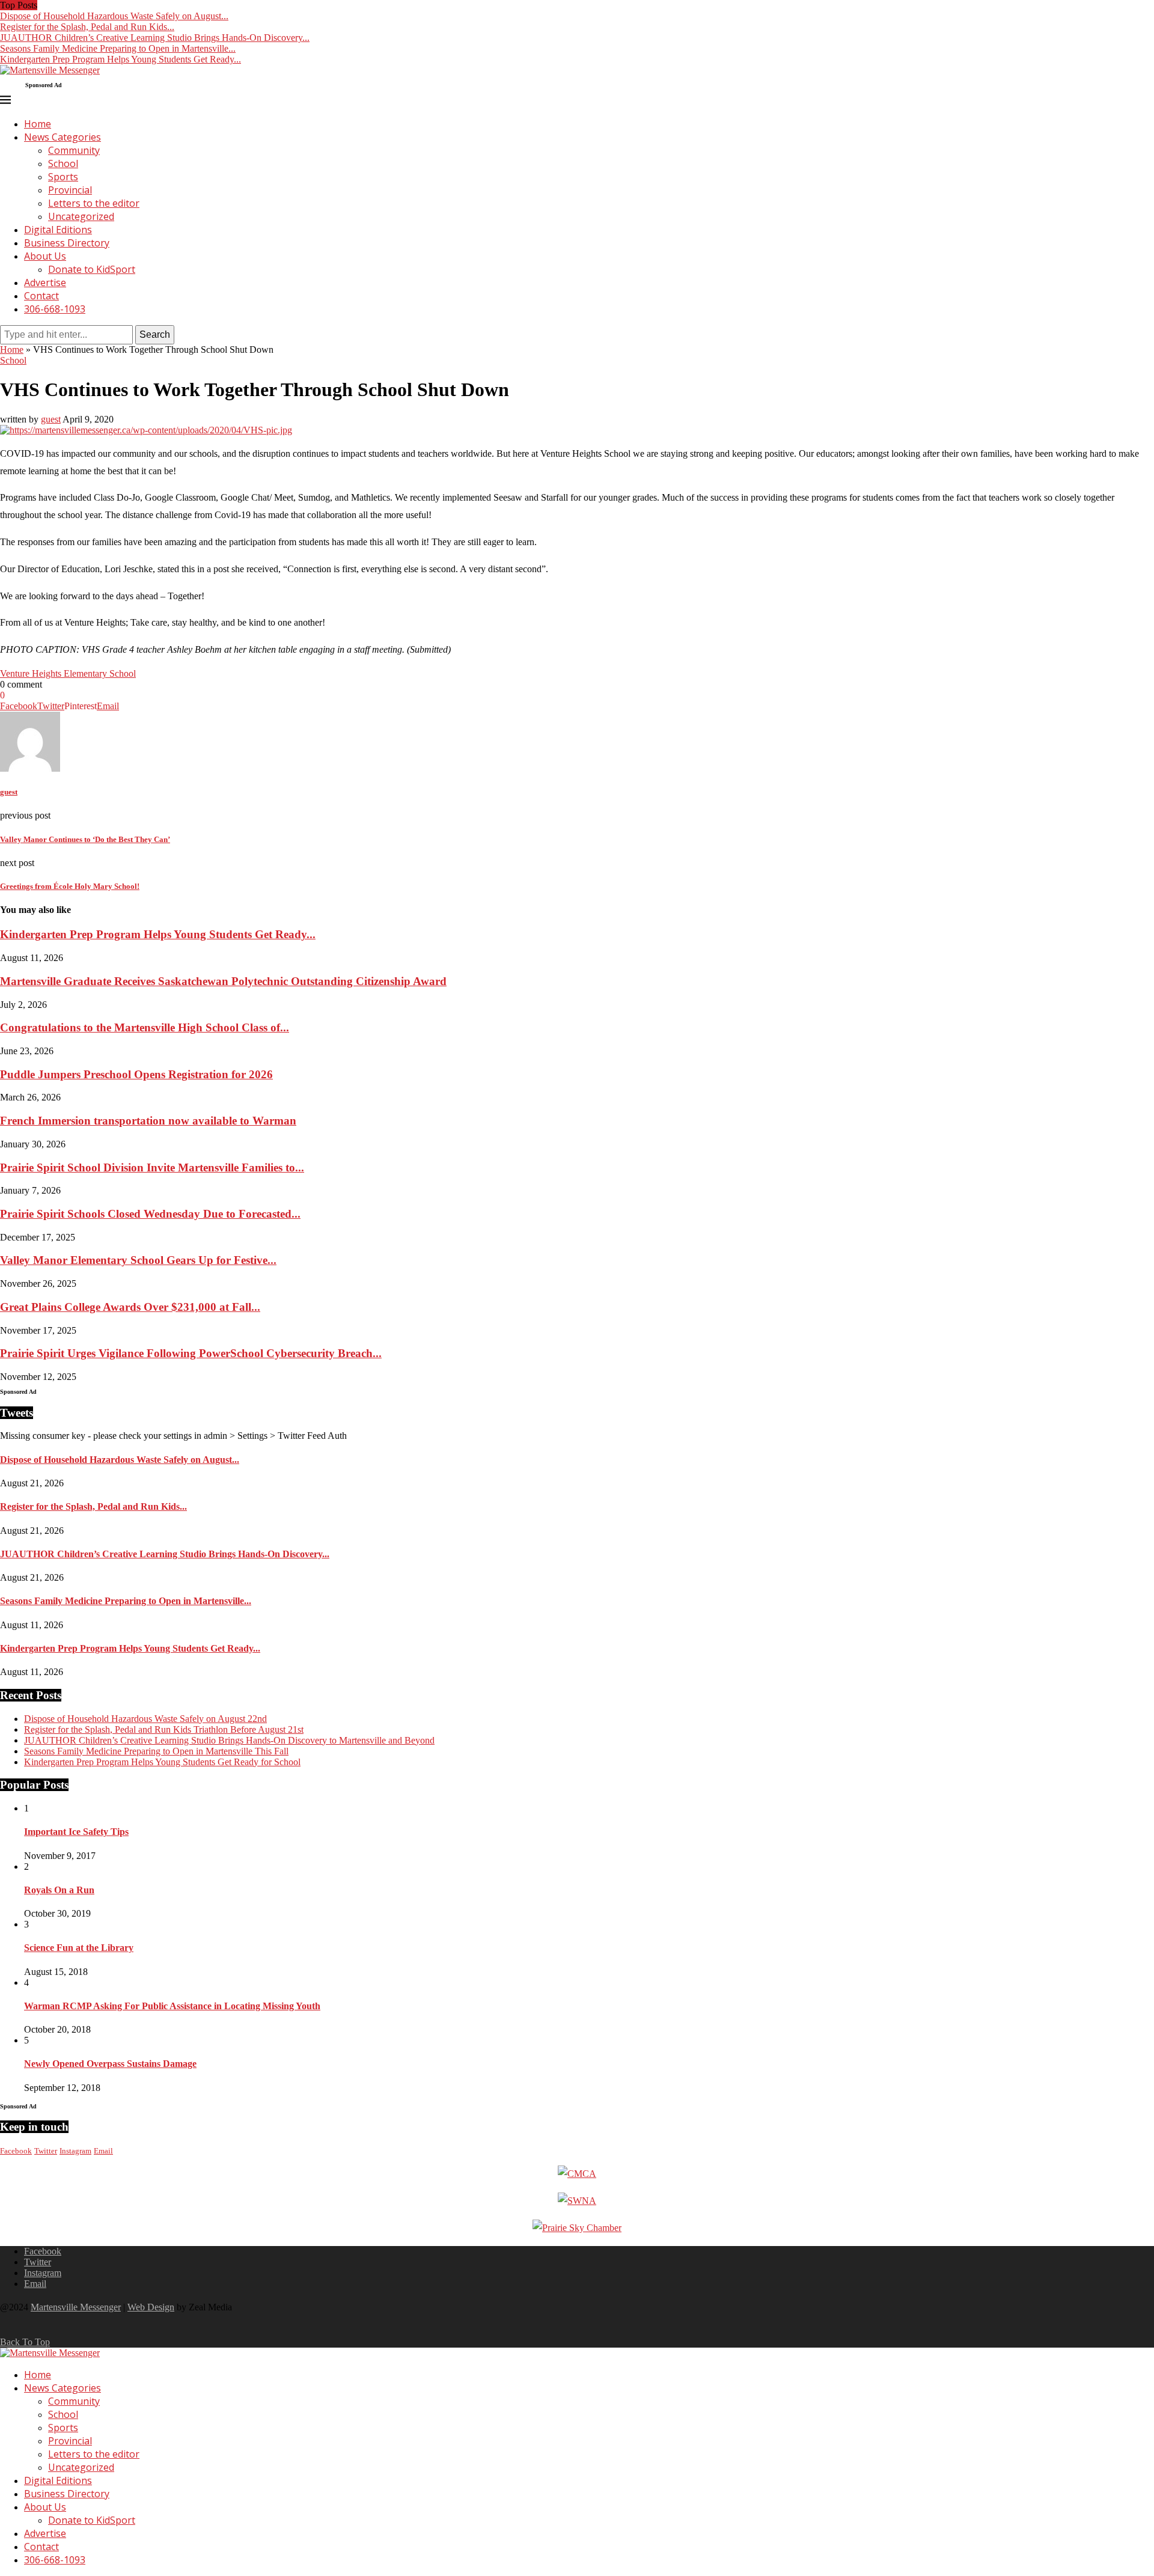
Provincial (70, 190)
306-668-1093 (55, 309)
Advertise (45, 282)
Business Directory (67, 243)
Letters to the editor (94, 203)
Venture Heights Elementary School (68, 673)
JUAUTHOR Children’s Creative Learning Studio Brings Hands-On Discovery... (155, 38)
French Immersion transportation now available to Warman (148, 1121)
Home (38, 124)
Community (74, 150)
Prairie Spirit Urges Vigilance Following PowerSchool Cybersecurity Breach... (191, 1353)
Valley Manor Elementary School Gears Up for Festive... (138, 1260)
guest (51, 419)
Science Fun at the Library (79, 1948)
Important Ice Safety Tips (76, 1832)
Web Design (151, 2307)
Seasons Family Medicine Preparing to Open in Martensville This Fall (156, 1751)
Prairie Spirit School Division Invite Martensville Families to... (152, 1167)
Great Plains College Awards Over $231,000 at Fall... (130, 1307)
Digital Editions (58, 230)
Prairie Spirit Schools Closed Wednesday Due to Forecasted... (150, 1214)
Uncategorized (81, 216)
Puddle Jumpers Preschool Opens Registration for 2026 (136, 1074)
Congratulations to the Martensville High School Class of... (145, 1027)
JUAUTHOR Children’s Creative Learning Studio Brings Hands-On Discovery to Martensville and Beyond (229, 1740)
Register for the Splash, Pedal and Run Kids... (87, 27)
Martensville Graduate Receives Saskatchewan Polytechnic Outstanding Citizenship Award (223, 981)
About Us (45, 256)
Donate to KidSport (92, 269)
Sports (63, 177)
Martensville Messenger (76, 2307)
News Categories (63, 137)
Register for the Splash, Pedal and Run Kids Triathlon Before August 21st (164, 1729)
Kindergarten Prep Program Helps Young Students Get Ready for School (162, 1762)
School (63, 163)
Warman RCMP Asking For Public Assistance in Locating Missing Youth (172, 2006)
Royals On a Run (59, 1890)
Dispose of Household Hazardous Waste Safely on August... (114, 16)
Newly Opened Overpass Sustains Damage (110, 2064)
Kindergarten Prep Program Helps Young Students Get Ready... (121, 59)
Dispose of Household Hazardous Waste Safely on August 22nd (145, 1719)
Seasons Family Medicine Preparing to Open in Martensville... (118, 48)
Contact (41, 296)
